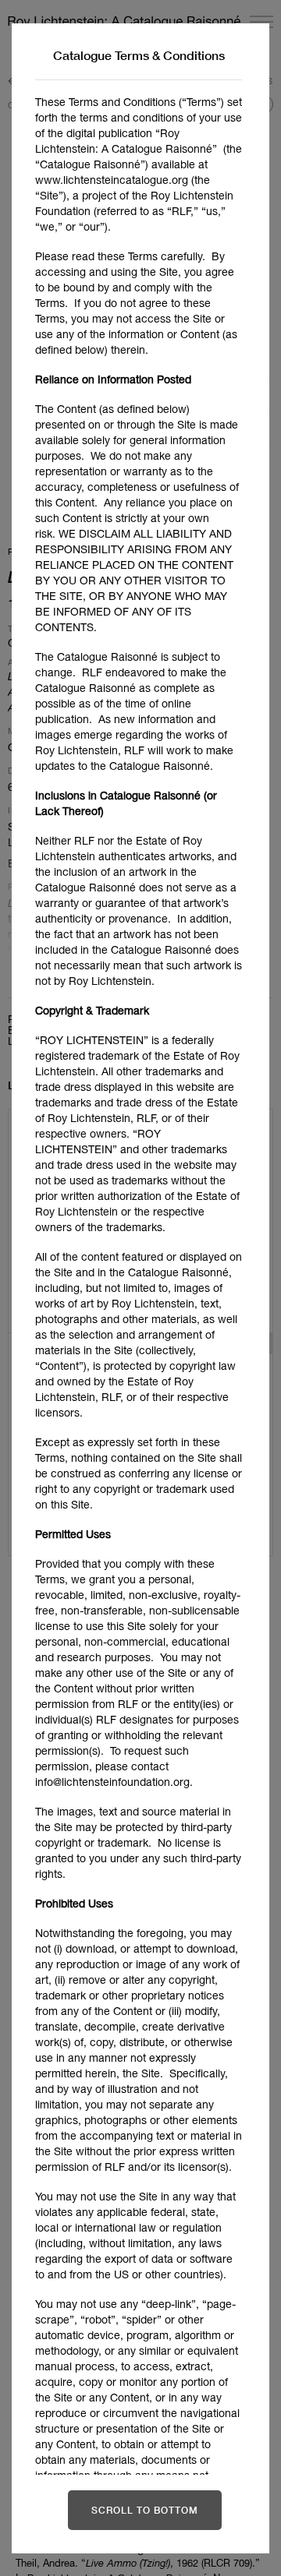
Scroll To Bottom (145, 2510)
